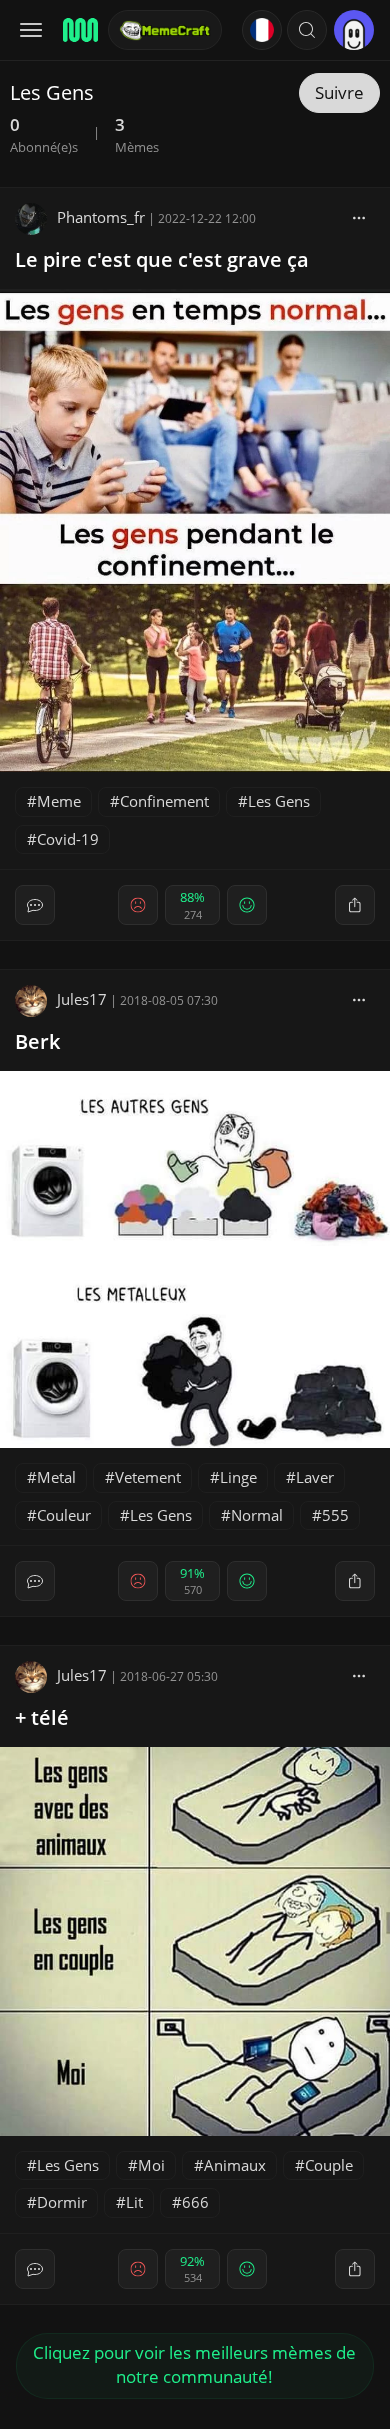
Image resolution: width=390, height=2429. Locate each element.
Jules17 (82, 999)
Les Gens (279, 801)
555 (335, 1515)
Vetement (148, 1477)
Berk (37, 1041)
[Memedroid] (79, 30)
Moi (151, 2165)
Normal (257, 1515)
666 (195, 2202)
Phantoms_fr (101, 217)
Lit (134, 2202)
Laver (315, 1477)
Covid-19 (68, 839)
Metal (56, 1477)
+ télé (42, 1717)
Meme (59, 801)
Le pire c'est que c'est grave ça (162, 259)
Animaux (235, 2165)
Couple (329, 2165)
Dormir (62, 2202)
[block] (359, 217)
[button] (307, 30)
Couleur (64, 1515)
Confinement (164, 801)
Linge (238, 1477)
